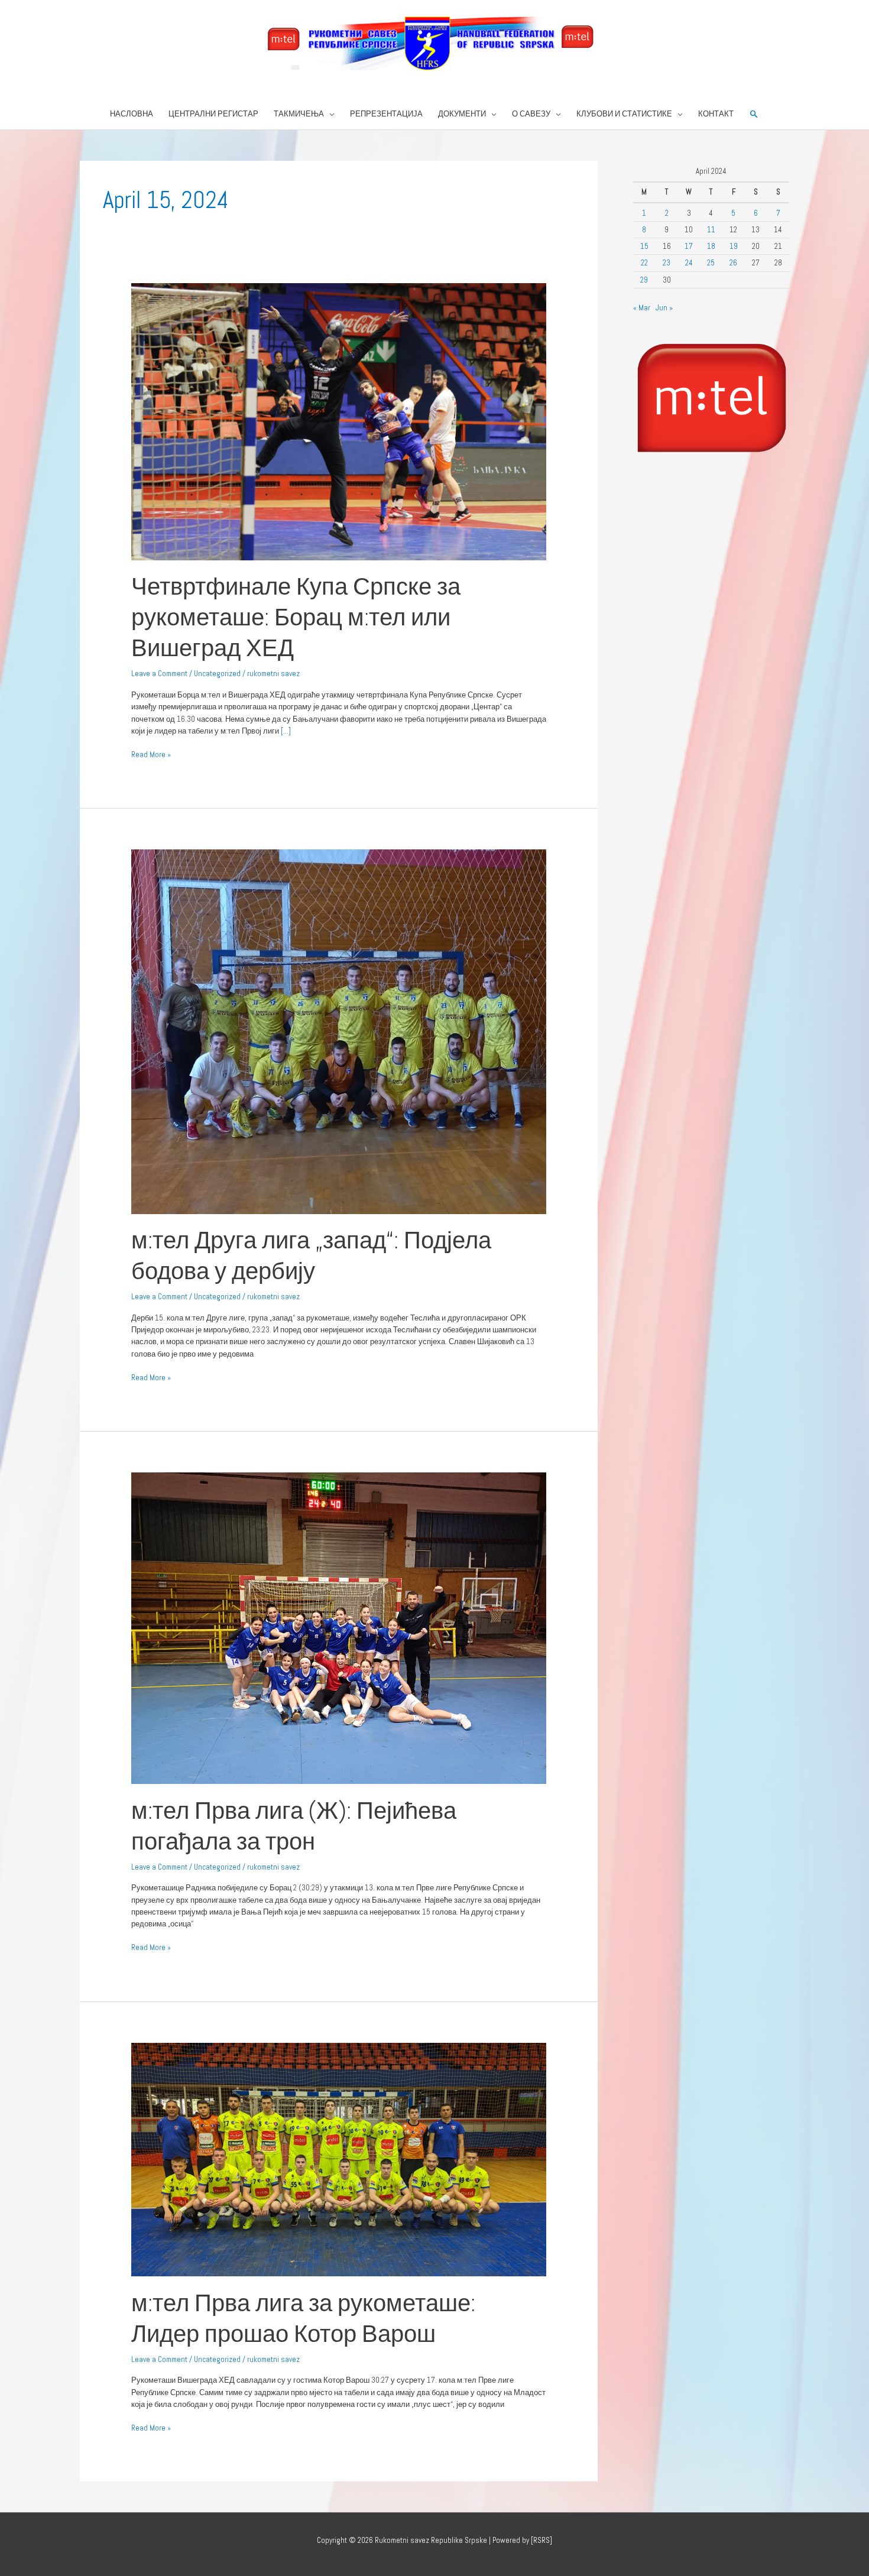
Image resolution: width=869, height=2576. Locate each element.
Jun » (664, 308)
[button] (754, 114)
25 (711, 263)
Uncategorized (217, 674)
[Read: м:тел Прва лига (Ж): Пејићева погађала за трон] (339, 1628)
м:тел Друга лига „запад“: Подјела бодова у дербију (311, 1256)
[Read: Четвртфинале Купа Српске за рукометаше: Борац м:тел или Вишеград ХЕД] (339, 421)
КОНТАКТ (716, 114)
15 (644, 246)
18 (711, 246)
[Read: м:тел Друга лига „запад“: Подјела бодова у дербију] (339, 1031)
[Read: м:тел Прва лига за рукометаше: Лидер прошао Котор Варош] (339, 2159)
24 (689, 263)
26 (733, 263)
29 (644, 280)
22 (644, 263)
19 (734, 246)
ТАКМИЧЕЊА (299, 114)
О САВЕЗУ (531, 114)
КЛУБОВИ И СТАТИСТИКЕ (624, 114)
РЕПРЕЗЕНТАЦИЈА (386, 114)
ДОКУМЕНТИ (462, 114)
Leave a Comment (159, 674)
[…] (285, 731)
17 (689, 246)
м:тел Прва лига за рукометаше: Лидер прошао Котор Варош (303, 2319)
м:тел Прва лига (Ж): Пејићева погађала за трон (294, 1826)
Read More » (151, 754)
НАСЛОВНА (132, 114)
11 (711, 230)
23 (667, 263)
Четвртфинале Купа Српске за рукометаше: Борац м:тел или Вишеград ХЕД (296, 617)
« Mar (642, 308)
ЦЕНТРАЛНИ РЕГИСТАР (213, 114)
